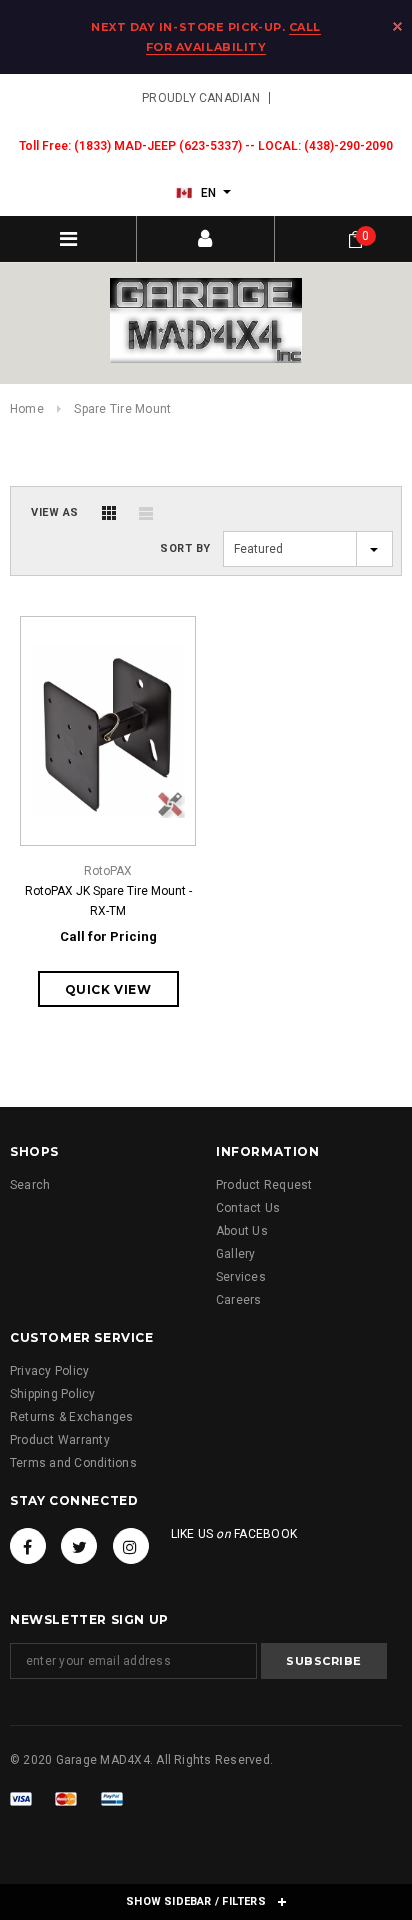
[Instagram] (131, 1546)
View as (55, 512)
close (397, 26)
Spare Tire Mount (122, 409)
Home (27, 409)
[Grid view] (109, 513)
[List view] (146, 513)
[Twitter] (79, 1546)
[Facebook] (28, 1546)
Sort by (185, 548)
